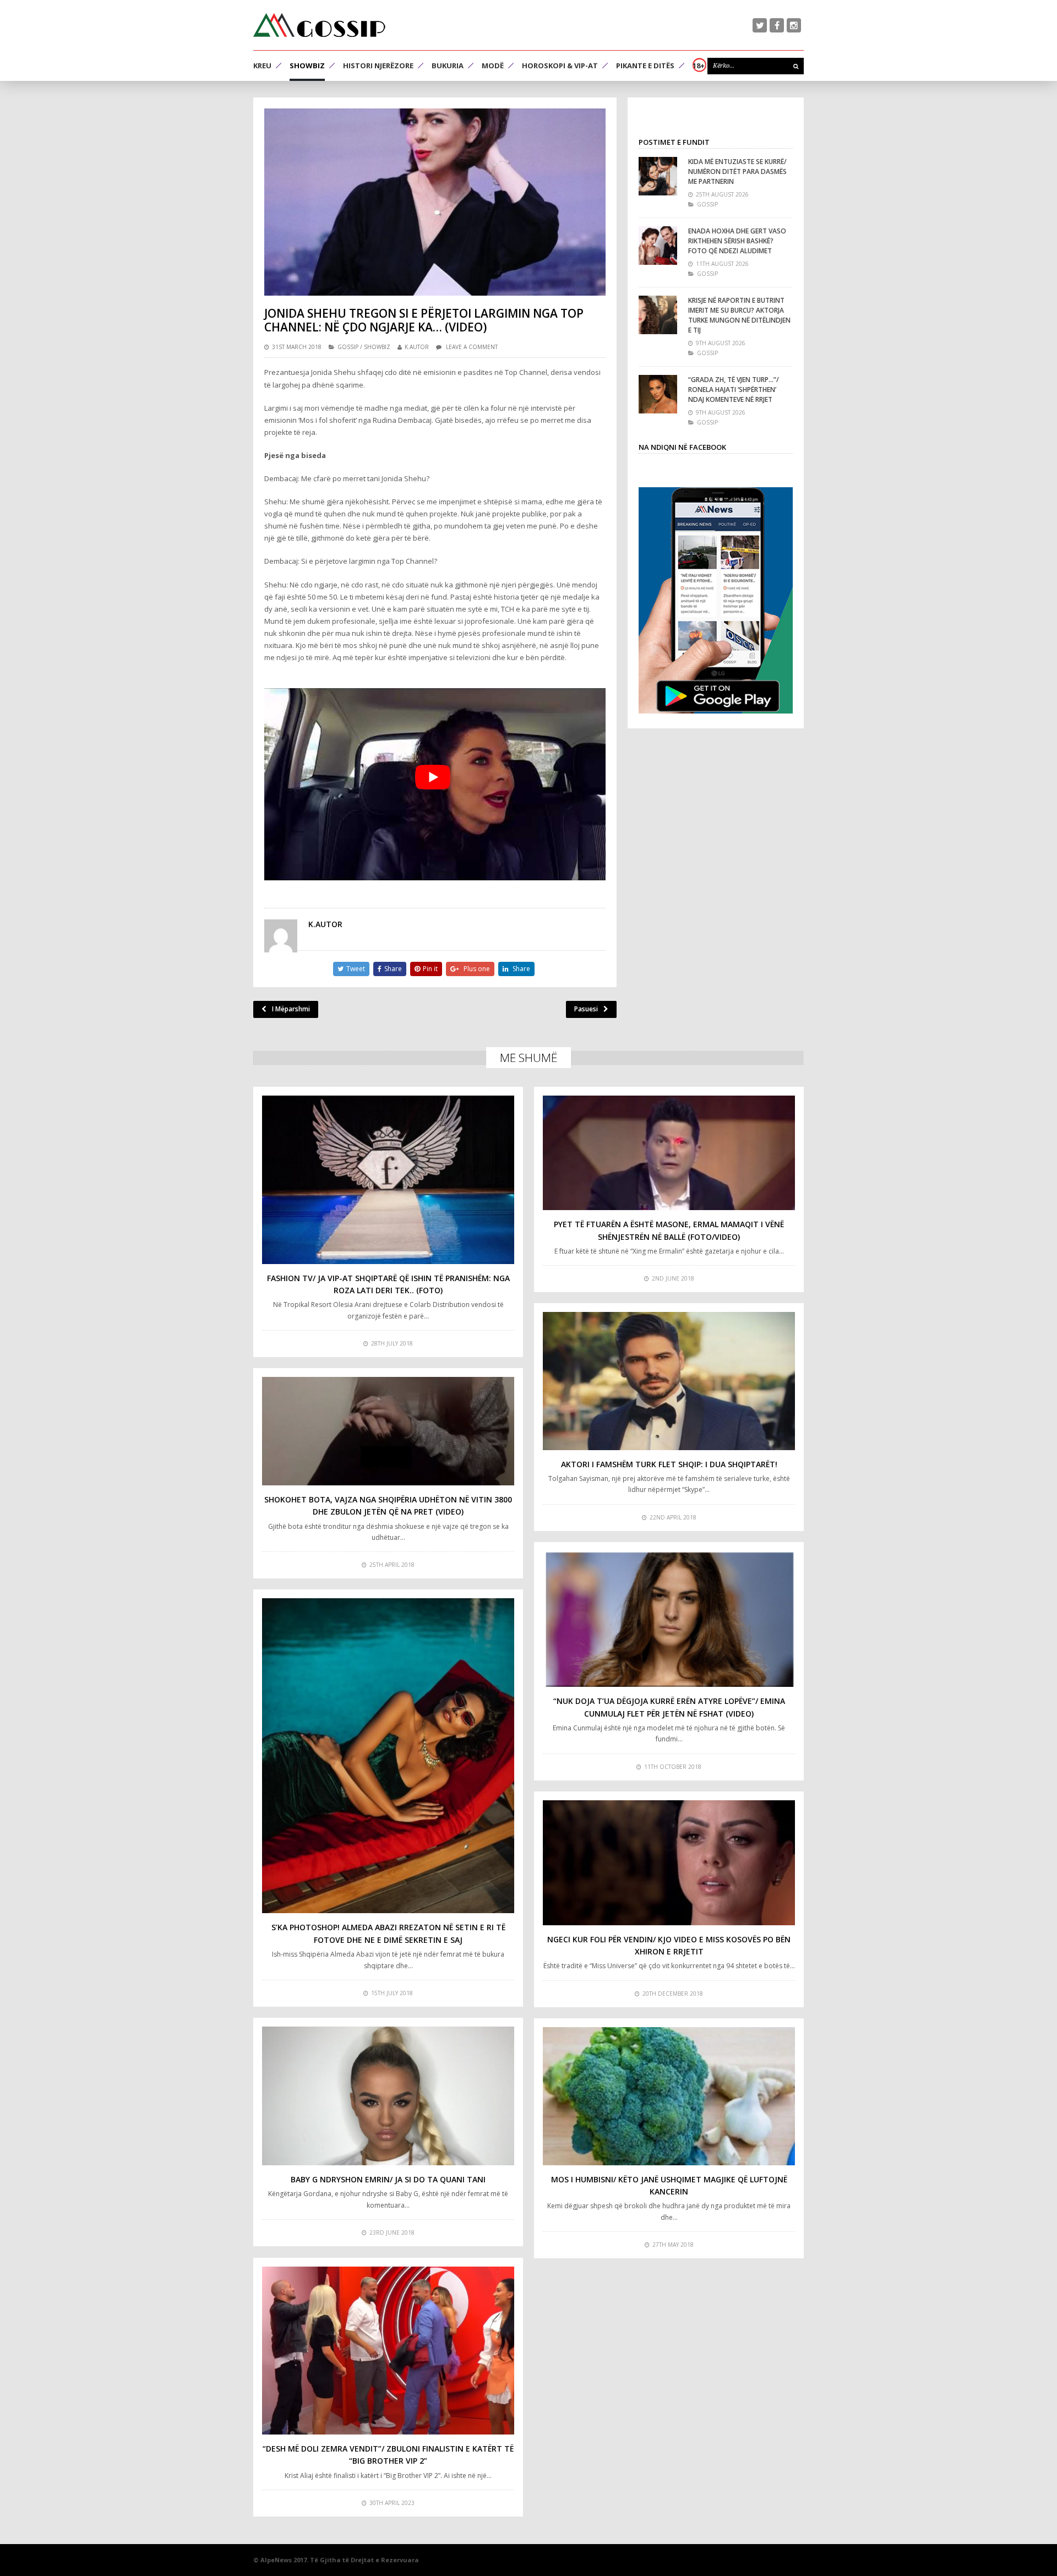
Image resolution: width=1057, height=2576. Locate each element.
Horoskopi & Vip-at (560, 66)
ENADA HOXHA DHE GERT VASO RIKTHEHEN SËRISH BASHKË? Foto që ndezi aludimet (737, 241)
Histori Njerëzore (378, 66)
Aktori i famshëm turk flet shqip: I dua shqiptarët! (669, 1464)
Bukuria (448, 66)
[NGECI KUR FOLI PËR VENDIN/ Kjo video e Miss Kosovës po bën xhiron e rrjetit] (669, 1863)
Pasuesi (586, 1009)
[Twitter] (760, 25)
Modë (493, 66)
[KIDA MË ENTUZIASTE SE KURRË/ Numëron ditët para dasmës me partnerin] (658, 176)
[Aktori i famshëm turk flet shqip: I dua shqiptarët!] (669, 1381)
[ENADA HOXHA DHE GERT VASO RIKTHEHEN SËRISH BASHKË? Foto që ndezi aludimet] (658, 246)
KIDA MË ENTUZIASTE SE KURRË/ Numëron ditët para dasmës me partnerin (737, 171)
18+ (699, 66)
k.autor (417, 347)
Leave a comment (472, 347)
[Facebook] (777, 25)
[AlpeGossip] (319, 25)
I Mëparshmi (291, 1009)
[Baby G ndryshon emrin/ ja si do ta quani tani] (388, 2096)
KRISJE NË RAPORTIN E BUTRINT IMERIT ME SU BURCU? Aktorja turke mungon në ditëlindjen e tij (739, 315)
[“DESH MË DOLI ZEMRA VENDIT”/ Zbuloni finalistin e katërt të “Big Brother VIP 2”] (388, 2351)
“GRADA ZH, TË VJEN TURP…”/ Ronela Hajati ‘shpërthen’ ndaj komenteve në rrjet (734, 390)
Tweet (356, 969)
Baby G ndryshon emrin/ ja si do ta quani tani (388, 2179)
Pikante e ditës (645, 66)
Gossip (348, 347)
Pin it (430, 969)
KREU (262, 66)
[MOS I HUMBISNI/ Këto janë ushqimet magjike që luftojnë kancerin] (669, 2096)
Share (393, 969)
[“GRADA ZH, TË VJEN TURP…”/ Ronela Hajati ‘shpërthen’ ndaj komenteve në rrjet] (658, 394)
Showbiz (307, 66)
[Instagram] (794, 25)
